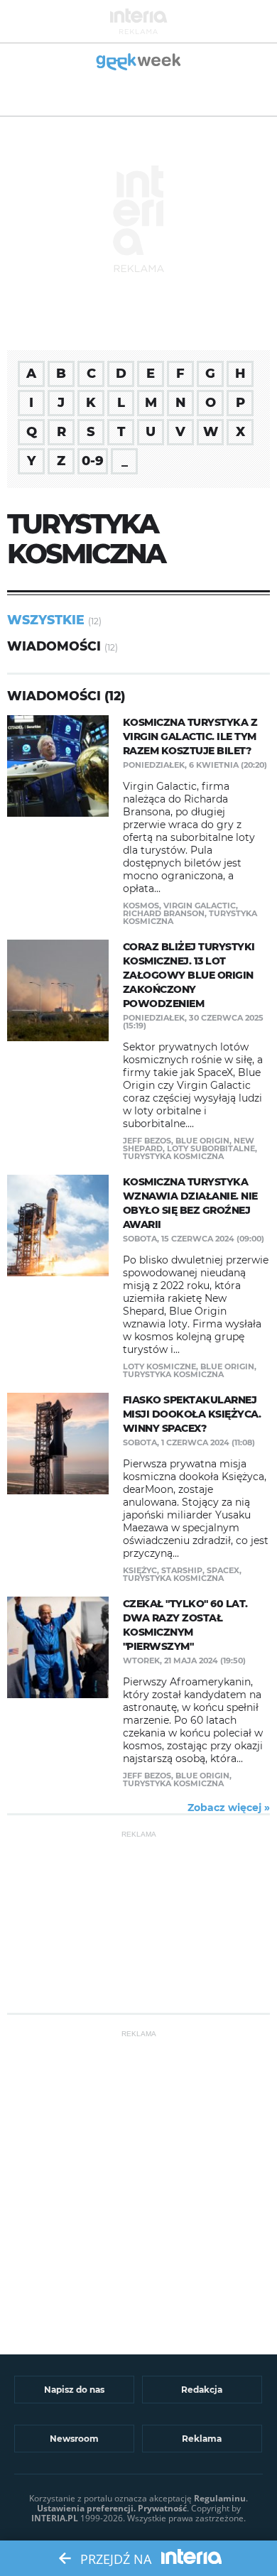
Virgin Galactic (200, 906)
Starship (182, 1570)
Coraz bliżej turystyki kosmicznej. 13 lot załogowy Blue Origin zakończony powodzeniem (189, 975)
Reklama (202, 2439)
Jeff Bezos (147, 1141)
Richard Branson (164, 913)
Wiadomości (54, 646)
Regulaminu (220, 2498)
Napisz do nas (74, 2390)
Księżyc (140, 1570)
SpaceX (223, 1570)
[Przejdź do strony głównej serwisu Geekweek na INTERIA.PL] (139, 63)
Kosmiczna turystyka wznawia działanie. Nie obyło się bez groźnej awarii (190, 1203)
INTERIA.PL (55, 2518)
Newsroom (74, 2439)
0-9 (93, 461)
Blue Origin (202, 1141)
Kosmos (141, 906)
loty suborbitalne (211, 1148)
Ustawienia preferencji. (86, 2508)
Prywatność (162, 2508)
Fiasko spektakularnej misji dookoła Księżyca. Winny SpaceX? (192, 1414)
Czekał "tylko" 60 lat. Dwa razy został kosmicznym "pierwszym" (185, 1625)
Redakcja (202, 2390)
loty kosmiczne (159, 1366)
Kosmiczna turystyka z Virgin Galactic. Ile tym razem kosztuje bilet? (190, 737)
